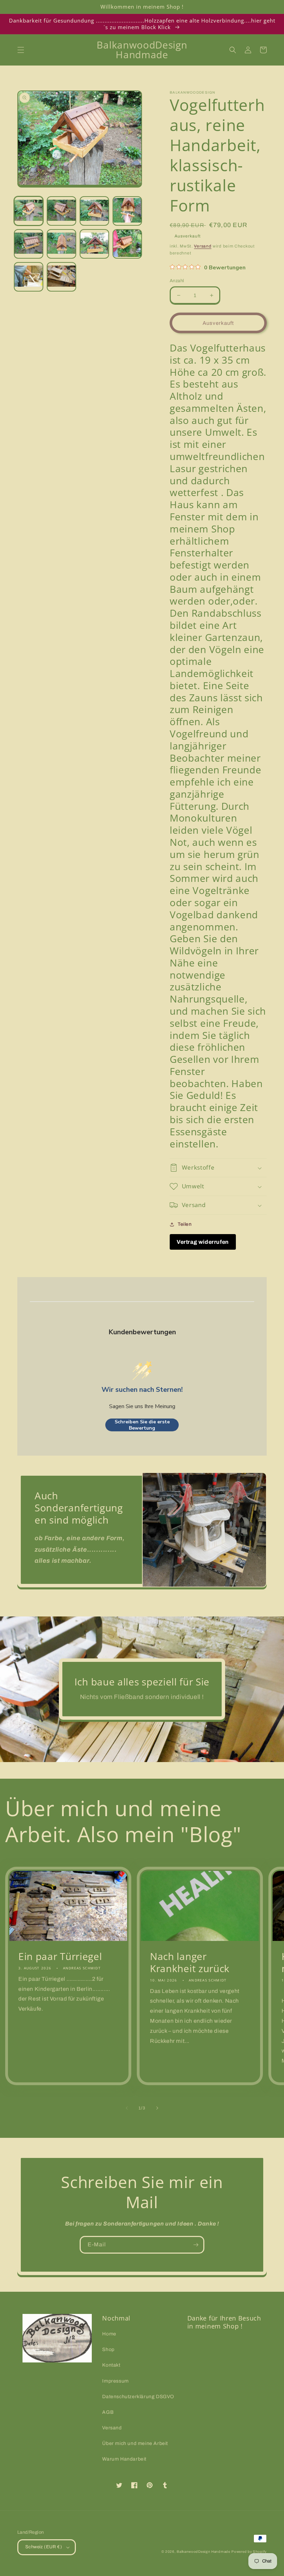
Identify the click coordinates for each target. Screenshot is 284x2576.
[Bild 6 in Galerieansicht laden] (61, 244)
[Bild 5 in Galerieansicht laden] (29, 244)
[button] (21, 50)
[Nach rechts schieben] (157, 2108)
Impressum (115, 2381)
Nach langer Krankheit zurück (190, 1962)
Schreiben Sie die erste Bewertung (142, 1425)
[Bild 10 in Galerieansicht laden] (61, 277)
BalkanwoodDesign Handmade (203, 2552)
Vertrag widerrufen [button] (203, 1242)
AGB (108, 2412)
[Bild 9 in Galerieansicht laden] (29, 277)
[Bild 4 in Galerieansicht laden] (127, 211)
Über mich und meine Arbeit (135, 2443)
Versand (203, 246)
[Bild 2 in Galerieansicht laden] (61, 211)
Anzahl (177, 281)
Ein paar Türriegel (60, 1956)
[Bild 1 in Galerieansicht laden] (29, 211)
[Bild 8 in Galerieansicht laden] (127, 244)
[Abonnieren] (196, 2245)
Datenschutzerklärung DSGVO (138, 2397)
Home (109, 2334)
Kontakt (111, 2365)
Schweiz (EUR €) (44, 2547)
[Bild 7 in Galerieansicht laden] (94, 244)
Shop (108, 2349)
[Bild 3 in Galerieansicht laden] (94, 211)
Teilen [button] (185, 1224)
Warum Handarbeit (124, 2459)
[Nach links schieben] (127, 2108)
